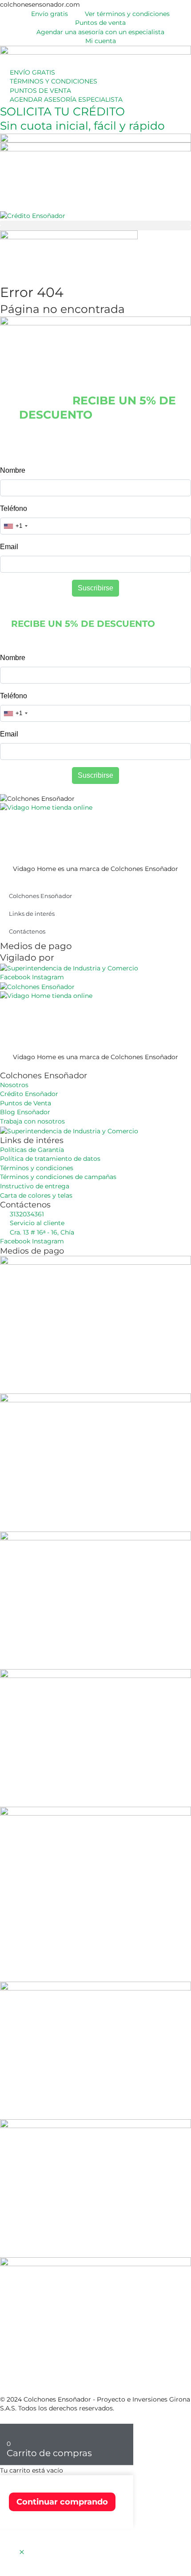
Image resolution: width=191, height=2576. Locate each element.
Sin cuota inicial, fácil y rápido (82, 126)
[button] (95, 223)
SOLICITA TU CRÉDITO (62, 111)
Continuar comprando (62, 2502)
